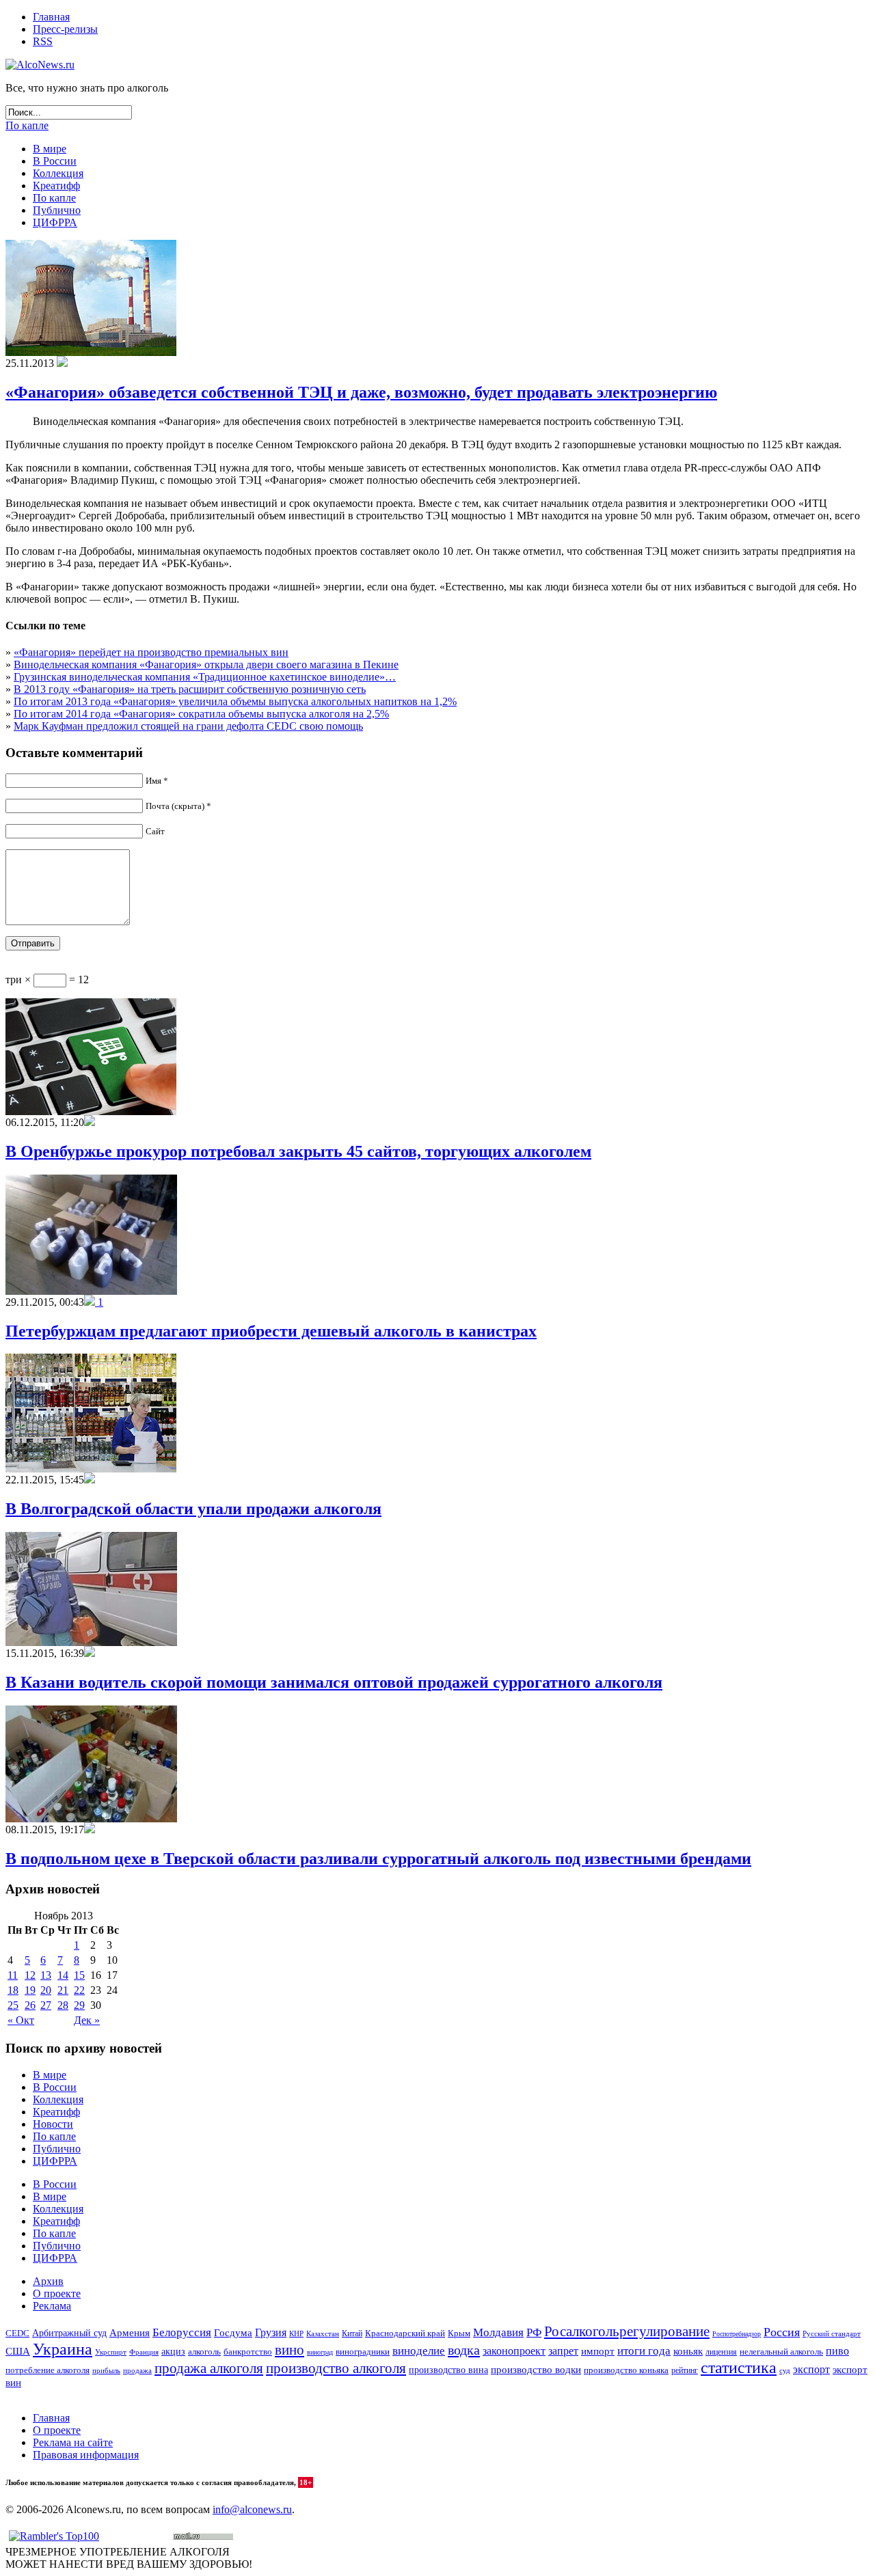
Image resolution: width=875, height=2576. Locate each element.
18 (13, 1990)
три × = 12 (47, 979)
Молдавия (498, 2332)
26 (30, 2005)
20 (46, 1990)
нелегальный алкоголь (781, 2352)
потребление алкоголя (48, 2370)
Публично (57, 210)
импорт (598, 2351)
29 (79, 2005)
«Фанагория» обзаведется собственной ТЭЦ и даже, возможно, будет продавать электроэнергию (361, 392)
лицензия (721, 2352)
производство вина (448, 2370)
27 (46, 2005)
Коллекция (58, 173)
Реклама (52, 2306)
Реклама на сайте (73, 2442)
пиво (837, 2351)
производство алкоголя (336, 2368)
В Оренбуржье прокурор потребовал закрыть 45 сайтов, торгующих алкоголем (298, 1151)
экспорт (811, 2370)
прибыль (106, 2370)
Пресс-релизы (65, 29)
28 (63, 2005)
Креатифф (56, 186)
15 (79, 1975)
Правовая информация (86, 2455)
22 (79, 1990)
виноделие (419, 2351)
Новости (53, 2124)
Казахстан (323, 2333)
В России (55, 161)
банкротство (248, 2352)
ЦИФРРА (55, 222)
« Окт (21, 2020)
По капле (27, 125)
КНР (296, 2333)
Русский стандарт (832, 2333)
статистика (739, 2368)
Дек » (87, 2020)
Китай (352, 2333)
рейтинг (685, 2370)
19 (30, 1990)
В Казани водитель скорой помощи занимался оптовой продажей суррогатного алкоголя (334, 1682)
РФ (534, 2332)
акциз (173, 2352)
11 (13, 1975)
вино (290, 2350)
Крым (459, 2333)
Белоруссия (182, 2332)
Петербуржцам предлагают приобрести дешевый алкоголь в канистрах (271, 1331)
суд (785, 2370)
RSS (43, 41)
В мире (50, 149)
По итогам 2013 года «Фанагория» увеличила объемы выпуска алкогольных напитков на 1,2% (235, 701)
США (18, 2351)
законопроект (514, 2351)
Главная (51, 17)
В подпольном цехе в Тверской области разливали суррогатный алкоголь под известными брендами (378, 1859)
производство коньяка (626, 2370)
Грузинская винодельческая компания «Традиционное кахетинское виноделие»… (205, 677)
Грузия (271, 2333)
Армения (130, 2332)
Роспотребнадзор (737, 2334)
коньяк (688, 2351)
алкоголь (204, 2352)
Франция (144, 2352)
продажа (137, 2371)
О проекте (57, 2293)
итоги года (644, 2351)
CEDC (17, 2333)
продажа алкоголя (209, 2368)
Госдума (233, 2333)
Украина (63, 2349)
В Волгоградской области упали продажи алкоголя (193, 1509)
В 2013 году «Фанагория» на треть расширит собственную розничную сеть (190, 689)
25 (13, 2005)
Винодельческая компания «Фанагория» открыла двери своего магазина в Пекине (206, 664)
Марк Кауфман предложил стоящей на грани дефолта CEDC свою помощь (188, 726)
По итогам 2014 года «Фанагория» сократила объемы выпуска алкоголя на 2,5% (201, 714)
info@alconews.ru (252, 2509)
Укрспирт (111, 2352)
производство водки (536, 2370)
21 (63, 1990)
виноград (320, 2352)
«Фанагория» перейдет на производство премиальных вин (151, 652)
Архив (48, 2281)
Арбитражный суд (69, 2333)
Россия (782, 2332)
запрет (563, 2351)
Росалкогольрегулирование (627, 2331)
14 (63, 1975)
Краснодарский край (405, 2333)
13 (46, 1975)
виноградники (363, 2352)
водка (464, 2350)
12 (30, 1975)
